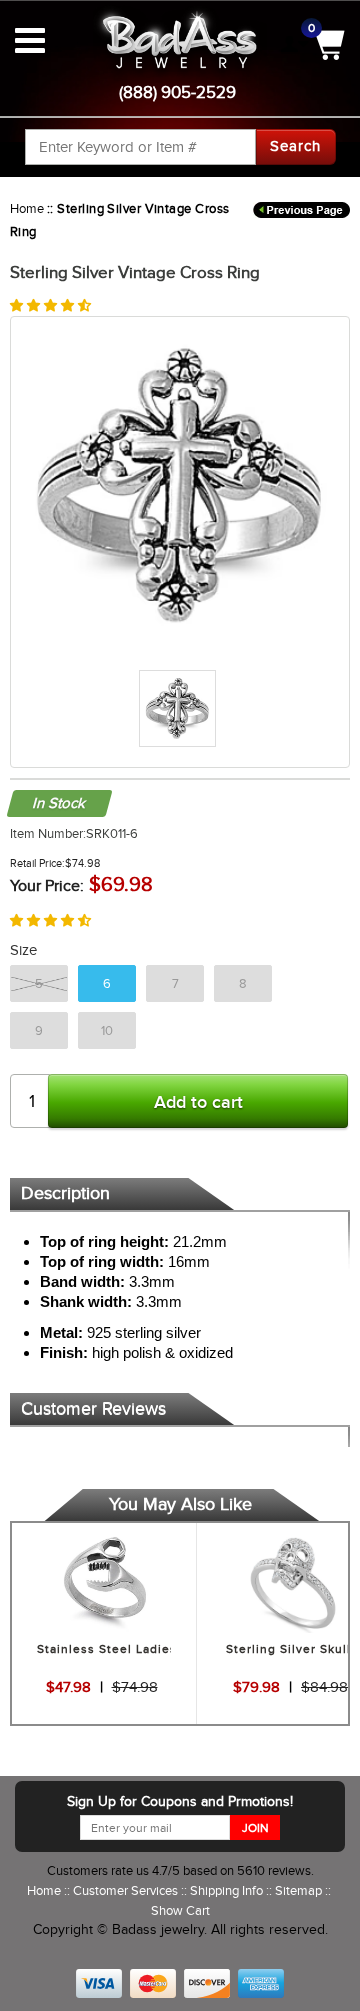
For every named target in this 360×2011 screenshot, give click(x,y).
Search (295, 146)
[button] (50, 305)
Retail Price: (37, 863)
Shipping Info (228, 1890)
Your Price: (47, 886)
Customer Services (127, 1890)
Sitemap (300, 1890)
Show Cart (180, 1910)
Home (27, 208)
